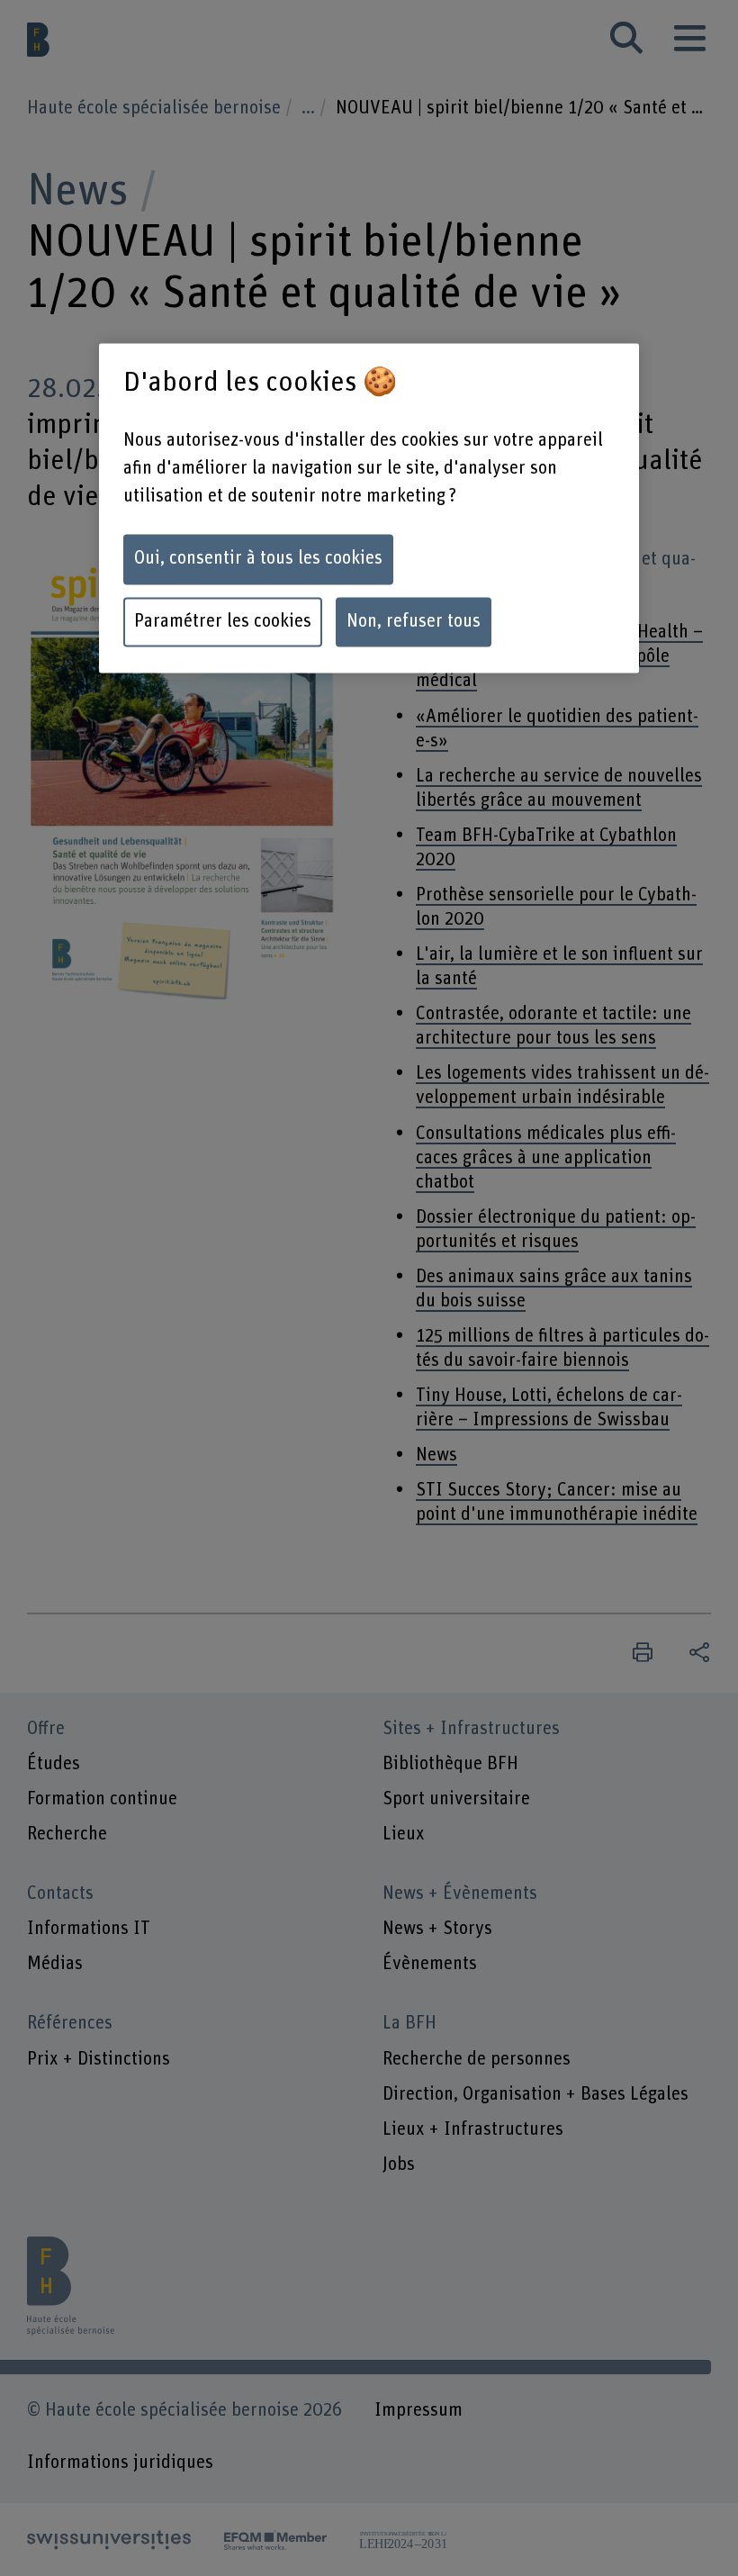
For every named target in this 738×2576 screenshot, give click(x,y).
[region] (369, 509)
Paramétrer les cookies (223, 622)
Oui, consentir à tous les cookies (258, 559)
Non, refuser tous (414, 622)
